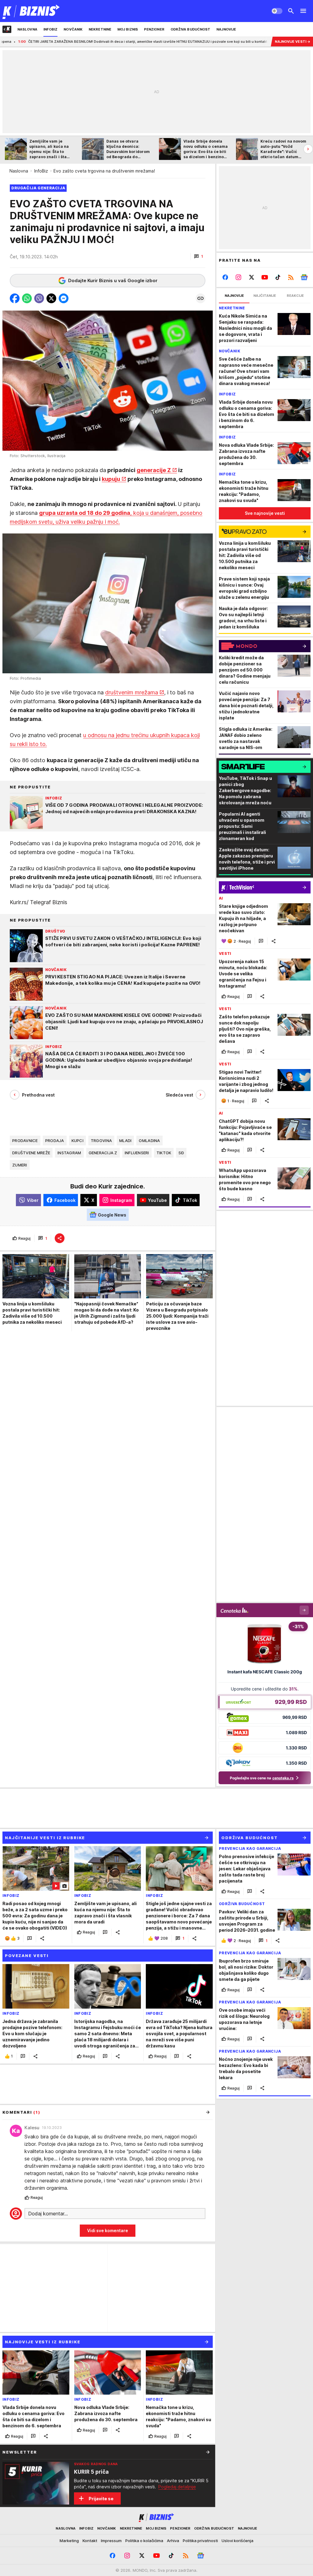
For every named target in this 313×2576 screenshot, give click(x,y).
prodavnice (25, 1141)
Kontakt (90, 2541)
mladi (125, 1141)
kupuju (111, 479)
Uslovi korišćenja (238, 2541)
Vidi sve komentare (108, 2230)
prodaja (55, 1141)
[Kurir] (31, 11)
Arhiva (173, 2541)
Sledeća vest (179, 1095)
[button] (199, 257)
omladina (149, 1141)
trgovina (101, 1141)
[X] (252, 277)
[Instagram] (239, 277)
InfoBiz (41, 171)
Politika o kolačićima (144, 2541)
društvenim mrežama (132, 692)
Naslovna (19, 171)
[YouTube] (265, 277)
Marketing (69, 2541)
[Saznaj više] (208, 2452)
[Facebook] (225, 277)
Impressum (111, 2541)
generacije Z (154, 470)
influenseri (137, 1153)
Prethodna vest (38, 1095)
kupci (77, 1141)
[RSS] (291, 277)
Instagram (69, 1153)
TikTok (164, 1153)
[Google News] (304, 277)
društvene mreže (31, 1153)
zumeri (20, 1165)
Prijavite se (101, 2499)
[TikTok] (278, 277)
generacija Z (103, 1153)
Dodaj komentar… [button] (48, 2214)
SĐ (181, 1153)
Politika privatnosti (200, 2541)
